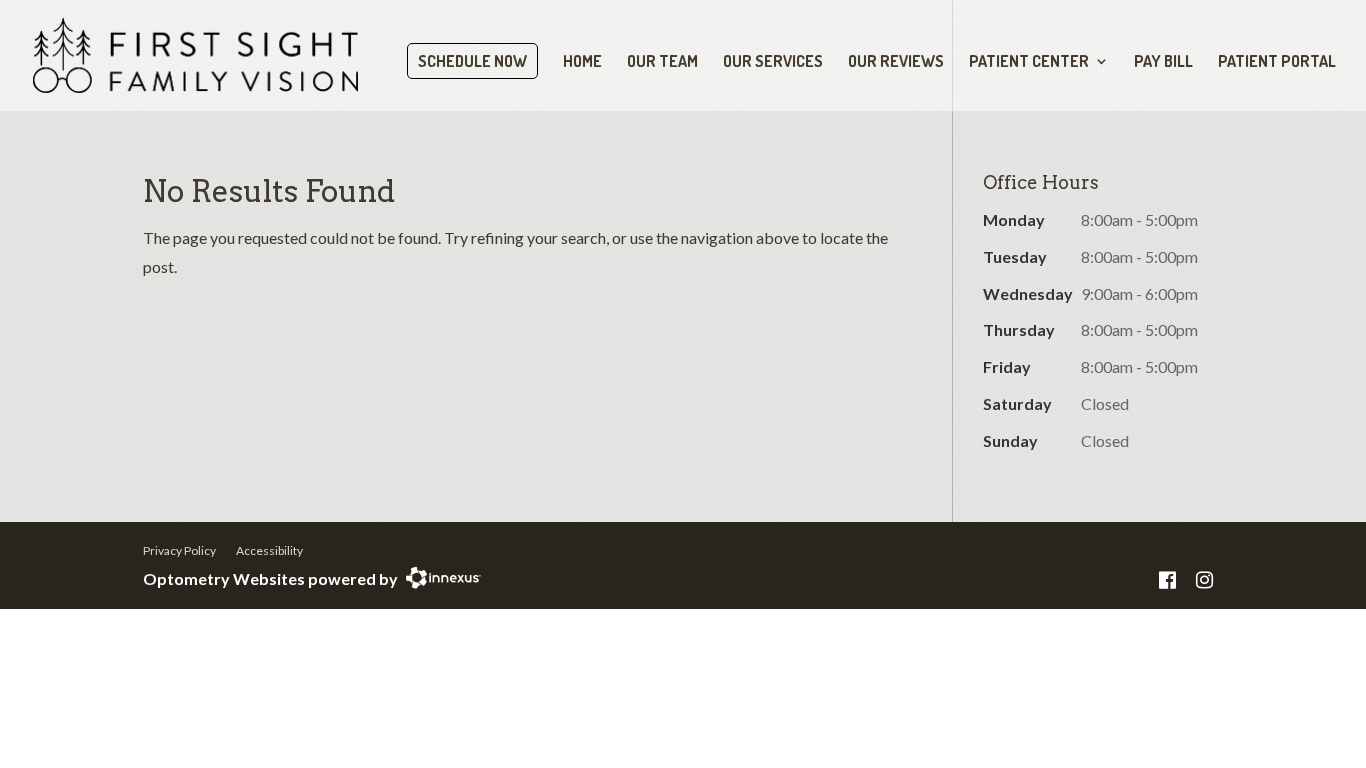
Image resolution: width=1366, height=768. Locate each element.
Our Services (773, 62)
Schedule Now (472, 61)
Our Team (662, 62)
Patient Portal (1277, 62)
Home (582, 62)
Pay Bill (1163, 62)
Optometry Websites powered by (270, 578)
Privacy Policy (179, 550)
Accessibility (269, 550)
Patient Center (1029, 62)
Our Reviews (896, 62)
